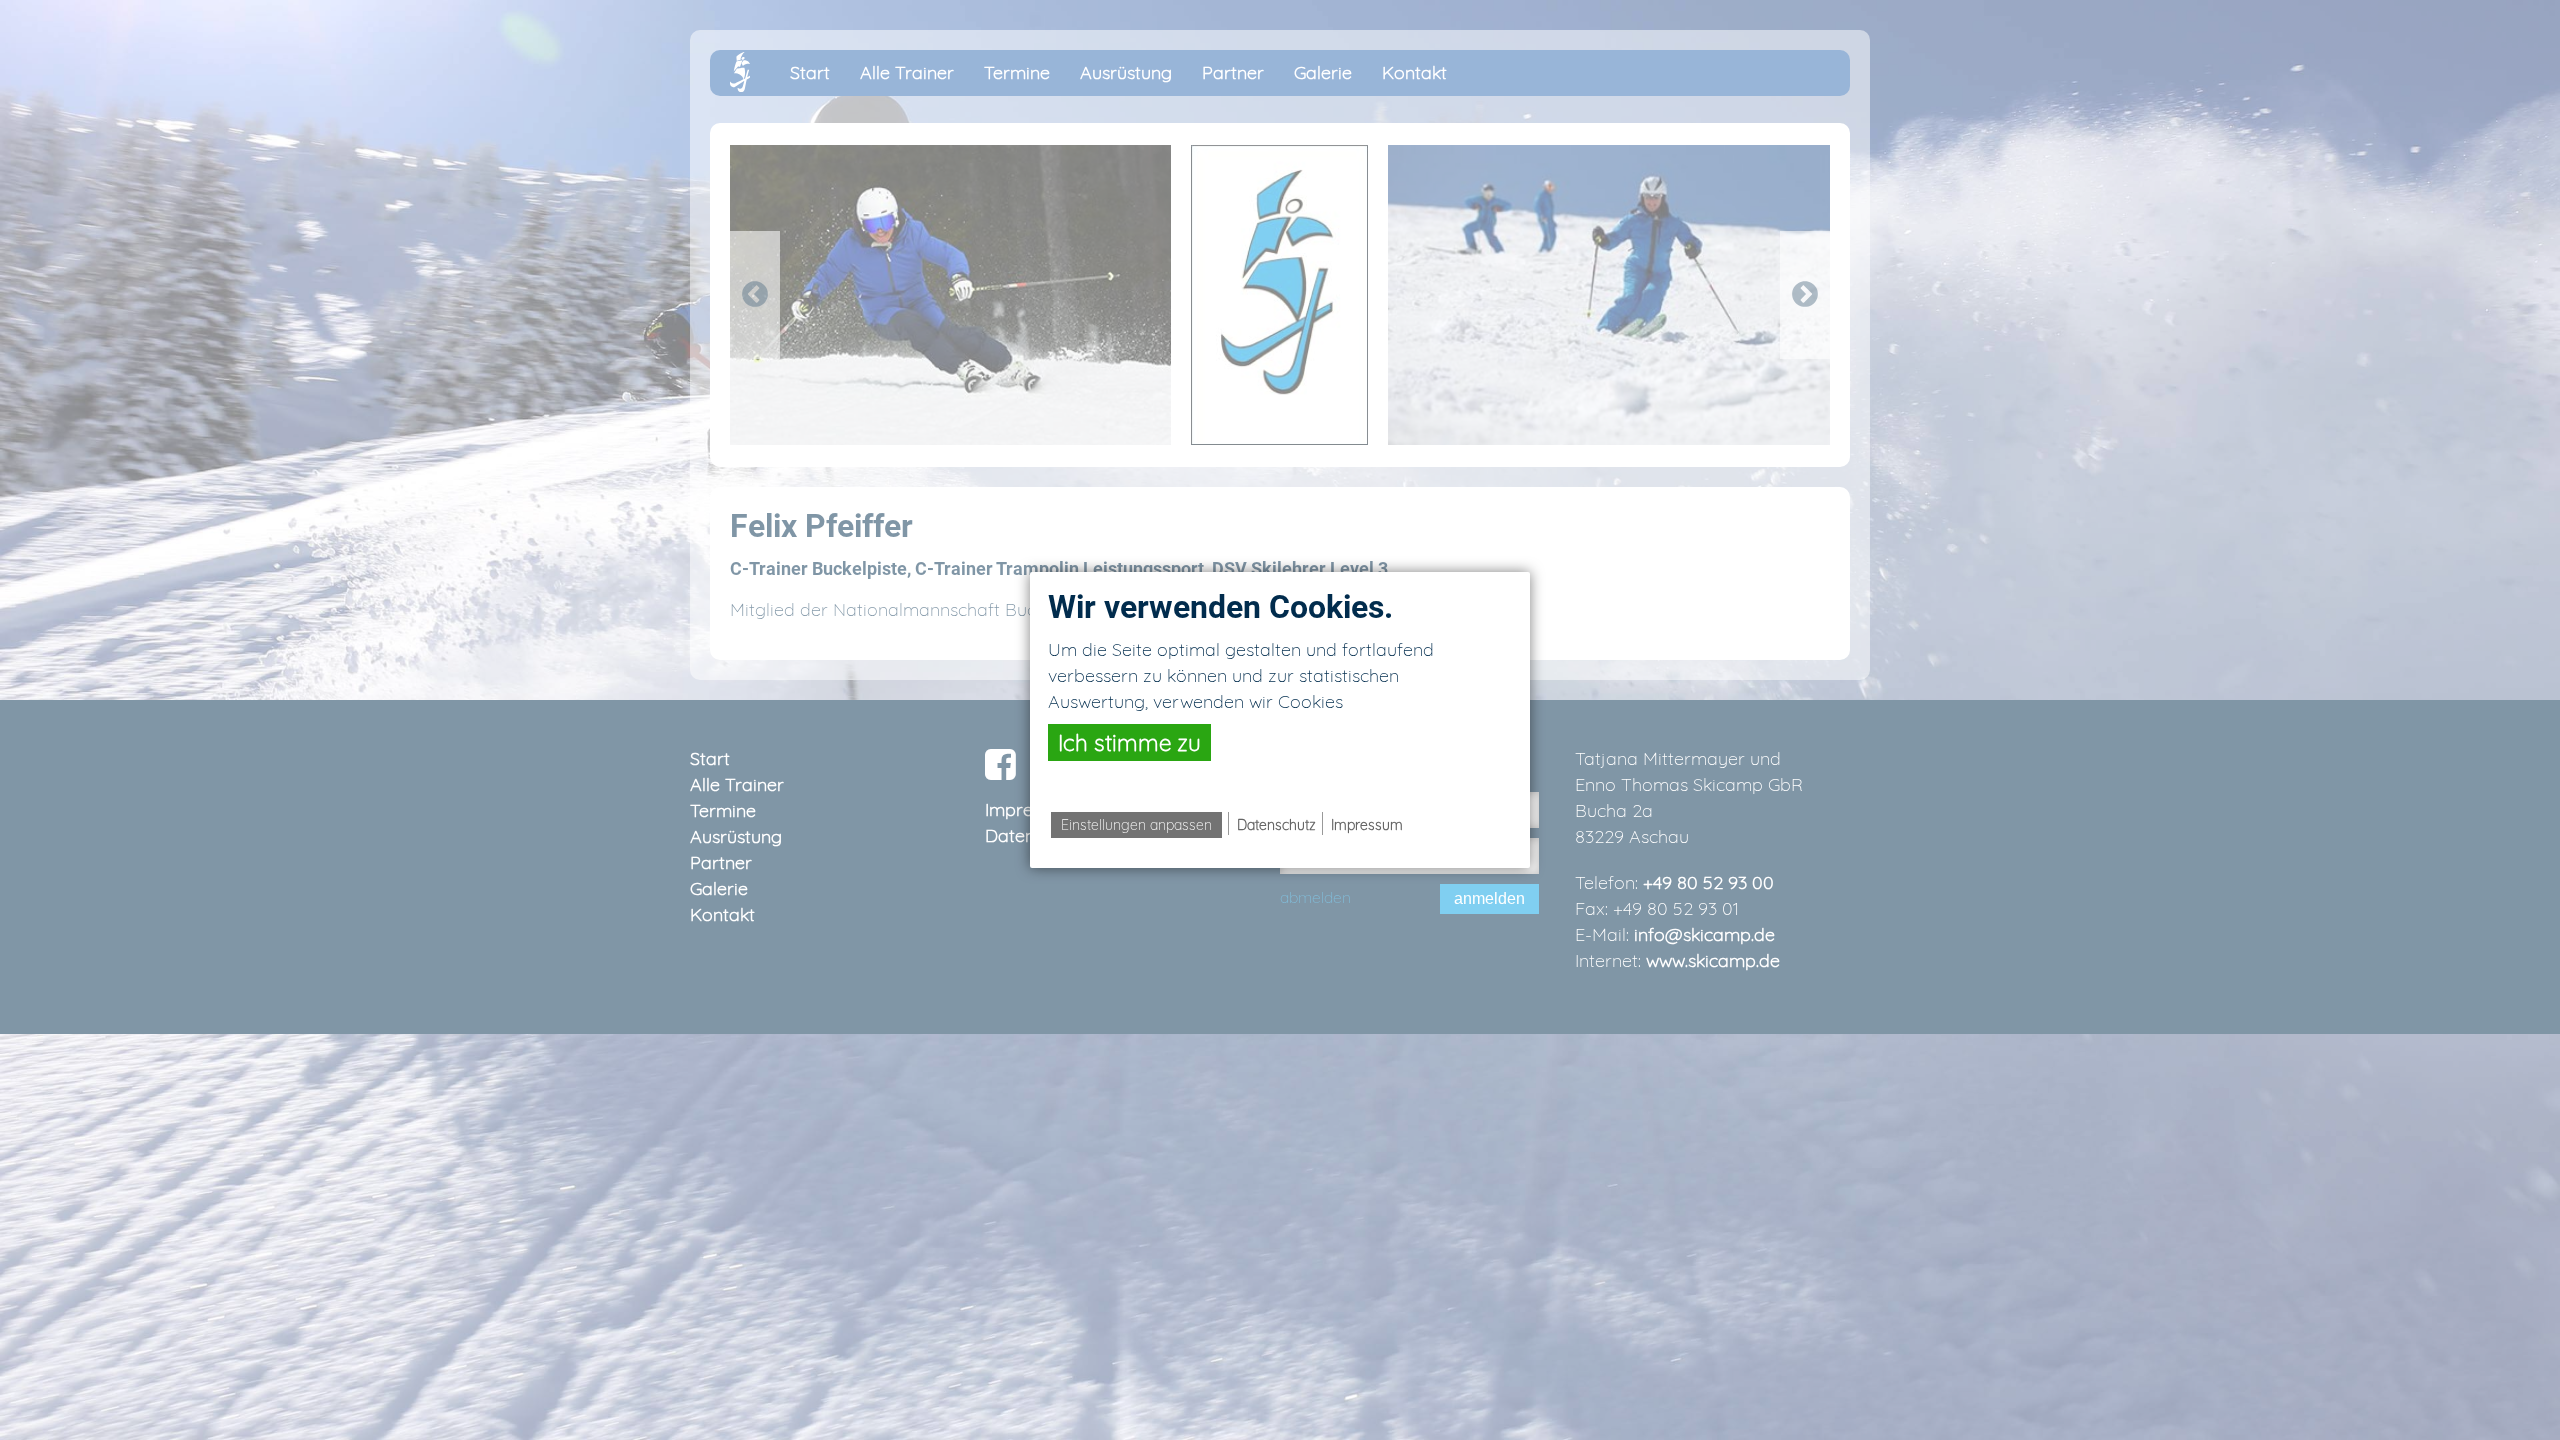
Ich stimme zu (1129, 742)
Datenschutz (1276, 825)
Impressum (1367, 825)
